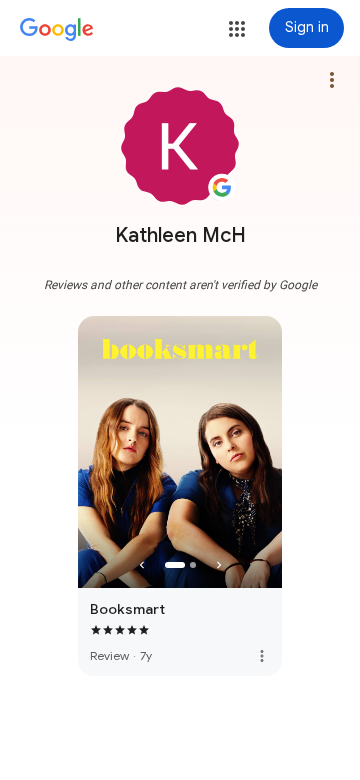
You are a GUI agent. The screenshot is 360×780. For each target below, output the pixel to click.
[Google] (57, 30)
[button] (237, 29)
